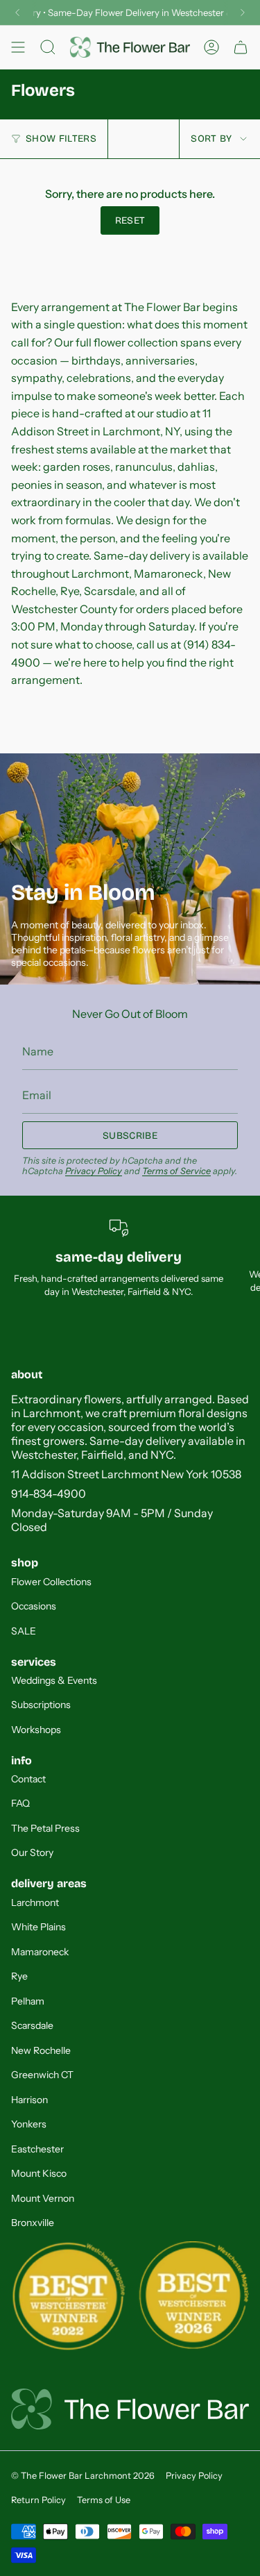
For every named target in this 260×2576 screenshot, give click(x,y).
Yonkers (29, 2124)
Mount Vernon (43, 2198)
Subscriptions (41, 1705)
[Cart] (241, 47)
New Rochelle (41, 2050)
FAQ (20, 1803)
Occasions (34, 1606)
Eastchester (37, 2149)
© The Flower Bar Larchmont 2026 (83, 2476)
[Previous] (17, 12)
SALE (24, 1631)
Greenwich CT (42, 2075)
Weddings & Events (54, 1680)
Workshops (36, 1730)
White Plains (38, 1927)
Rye (19, 1976)
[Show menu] (18, 47)
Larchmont (35, 1902)
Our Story (32, 1852)
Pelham (28, 2001)
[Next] (243, 12)
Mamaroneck (40, 1952)
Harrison (29, 2100)
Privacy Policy (94, 1171)
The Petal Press (45, 1828)
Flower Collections (51, 1582)
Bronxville (33, 2223)
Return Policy (38, 2500)
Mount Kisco (39, 2173)
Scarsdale (32, 2025)
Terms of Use (104, 2500)
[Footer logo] (130, 2409)
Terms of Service (176, 1171)
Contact (28, 1779)
